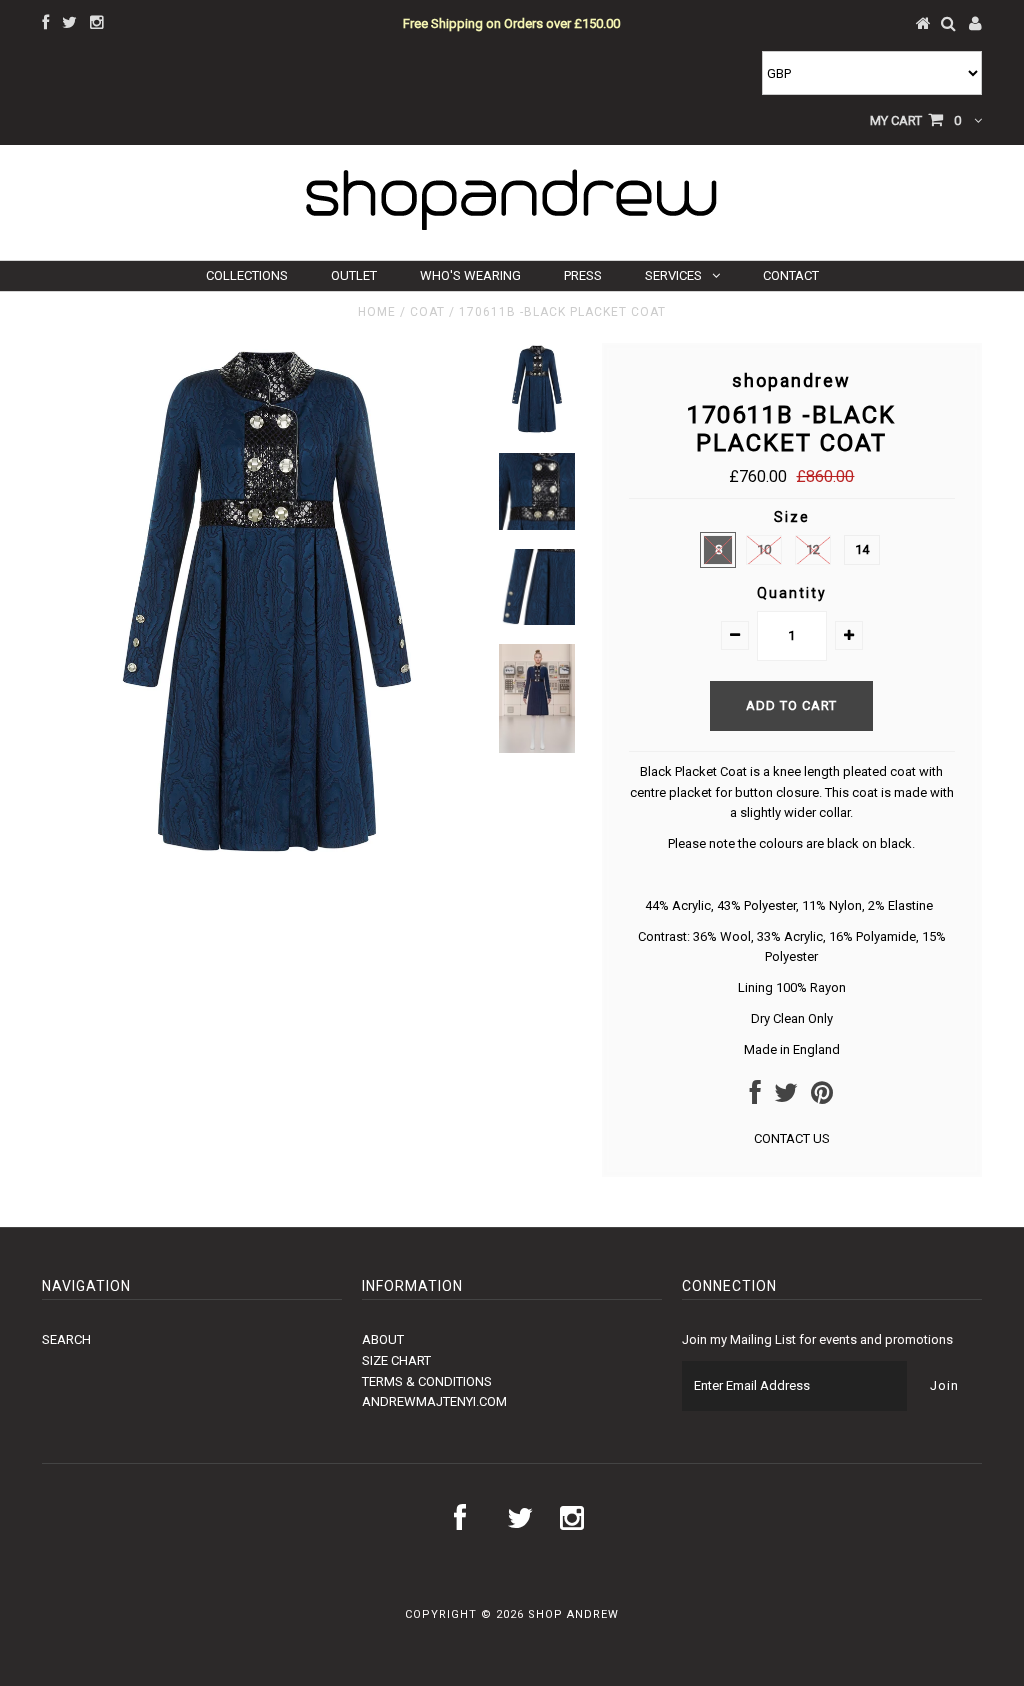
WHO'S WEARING (470, 275)
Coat (427, 312)
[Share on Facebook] (755, 1097)
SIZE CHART (396, 1360)
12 (813, 549)
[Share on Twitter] (786, 1097)
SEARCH (66, 1339)
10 (764, 549)
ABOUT (383, 1339)
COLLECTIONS (247, 275)
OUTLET (354, 275)
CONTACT (791, 275)
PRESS (583, 275)
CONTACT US (792, 1138)
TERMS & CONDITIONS (427, 1381)
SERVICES (673, 275)
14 (862, 549)
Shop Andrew (573, 1614)
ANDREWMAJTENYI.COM (434, 1401)
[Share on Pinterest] (822, 1097)
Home (377, 312)
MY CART (915, 120)
